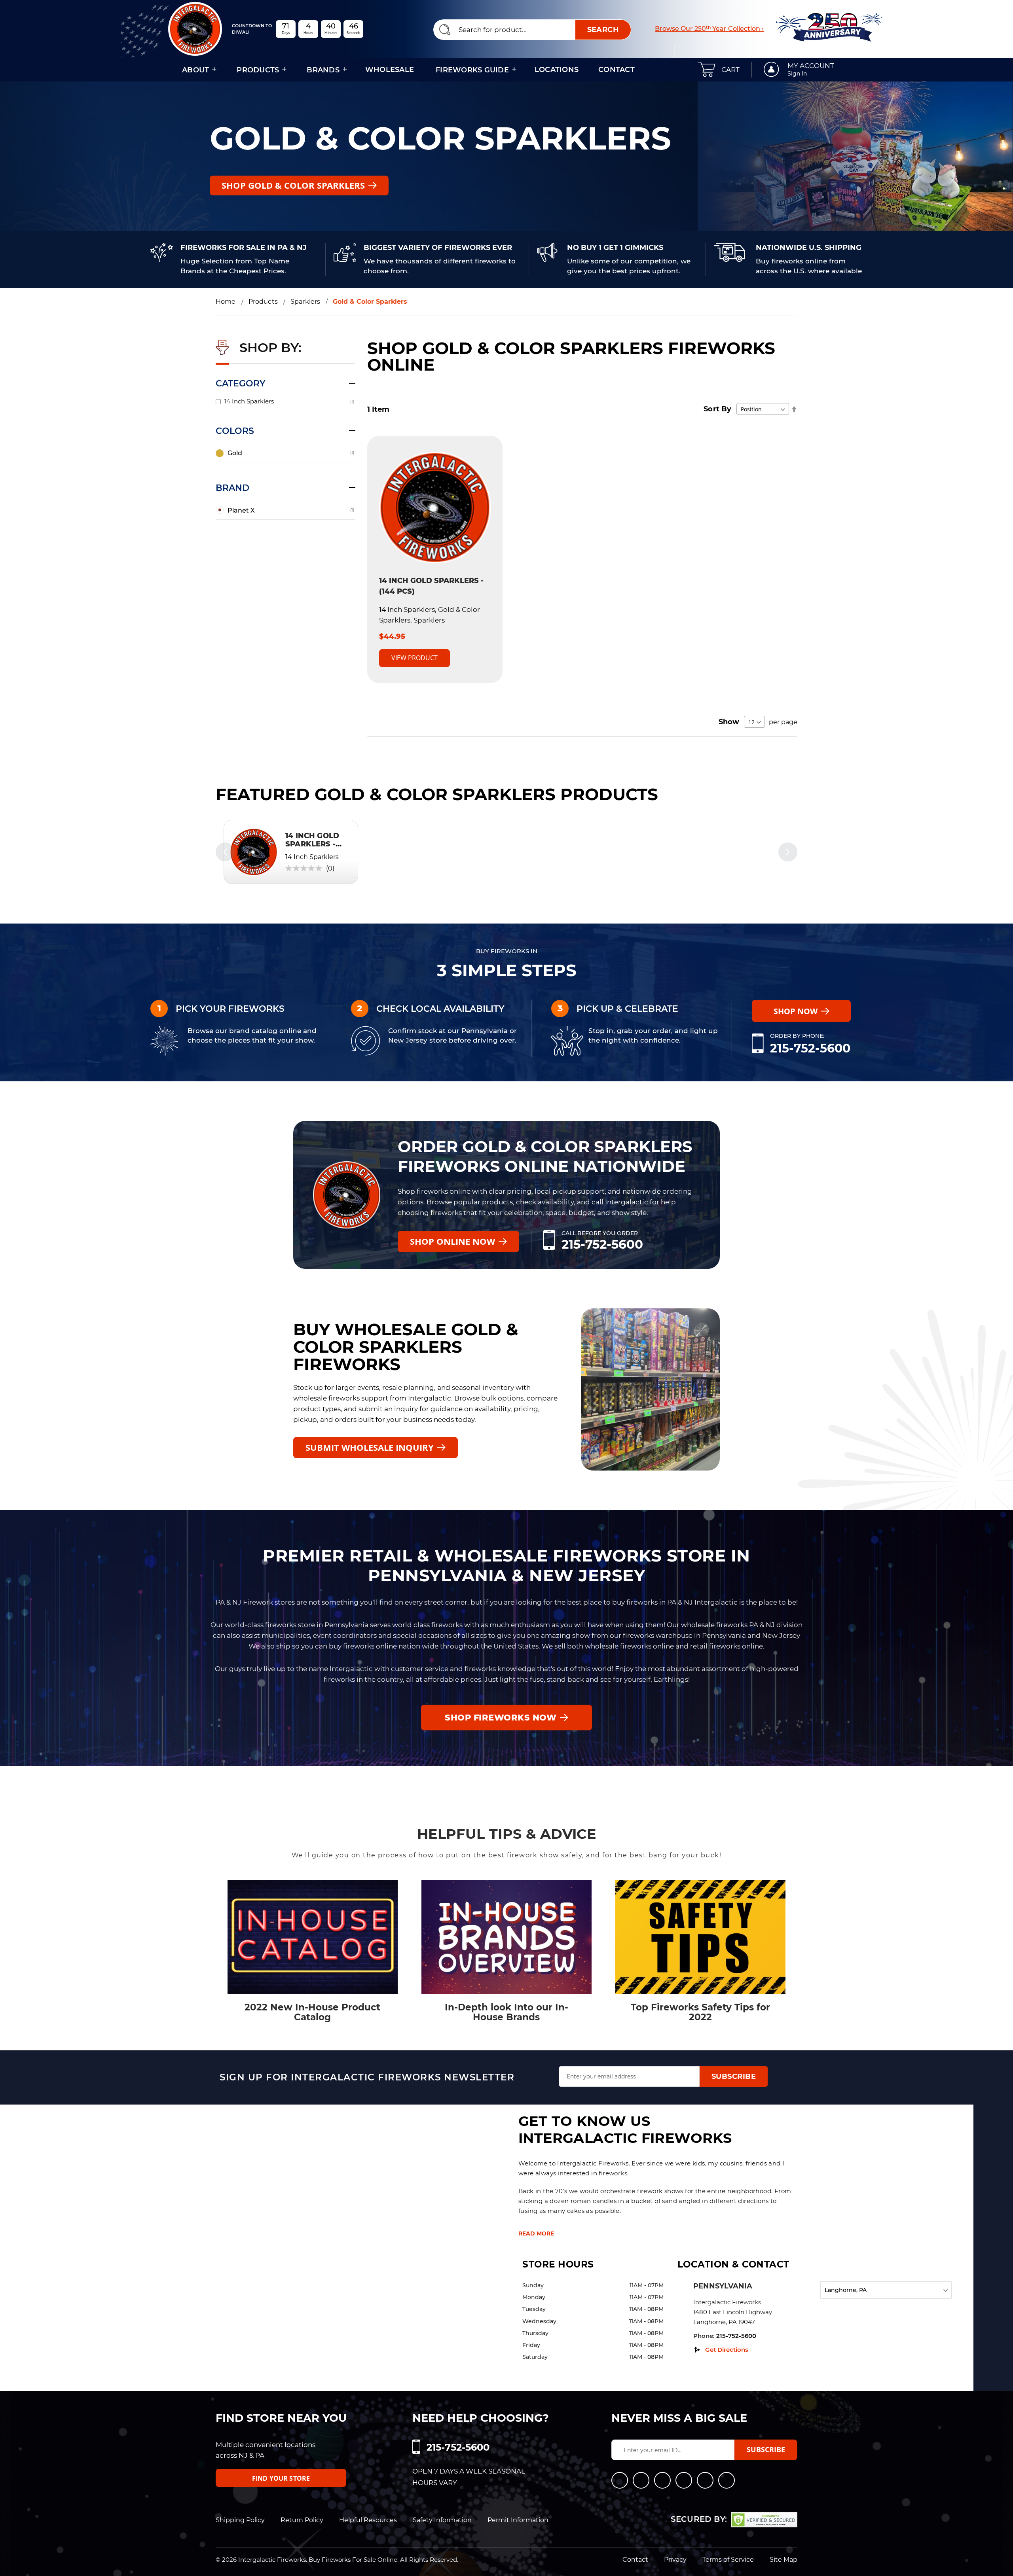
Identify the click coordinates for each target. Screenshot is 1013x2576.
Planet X (241, 510)
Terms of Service (728, 2560)
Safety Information (442, 2520)
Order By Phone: (797, 1036)
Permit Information (518, 2520)
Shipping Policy (240, 2520)
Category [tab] (241, 383)
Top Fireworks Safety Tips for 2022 (700, 2012)
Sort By (717, 409)
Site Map (783, 2560)
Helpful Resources (368, 2520)
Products (263, 302)
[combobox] (532, 30)
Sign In (797, 74)
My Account (811, 66)
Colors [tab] (235, 431)
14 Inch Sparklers (249, 401)
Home (226, 302)
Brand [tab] (232, 488)
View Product (414, 658)
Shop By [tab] (269, 347)
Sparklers (305, 302)
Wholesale (390, 70)
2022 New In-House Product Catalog (312, 2012)
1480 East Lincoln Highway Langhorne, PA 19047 (733, 2317)
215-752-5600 (810, 1048)
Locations (557, 70)
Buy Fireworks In (507, 951)
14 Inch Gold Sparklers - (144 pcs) (312, 844)
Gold (235, 453)
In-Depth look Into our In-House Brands (506, 2012)
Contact (617, 70)
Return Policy (302, 2520)
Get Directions (727, 2350)
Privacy (675, 2560)
